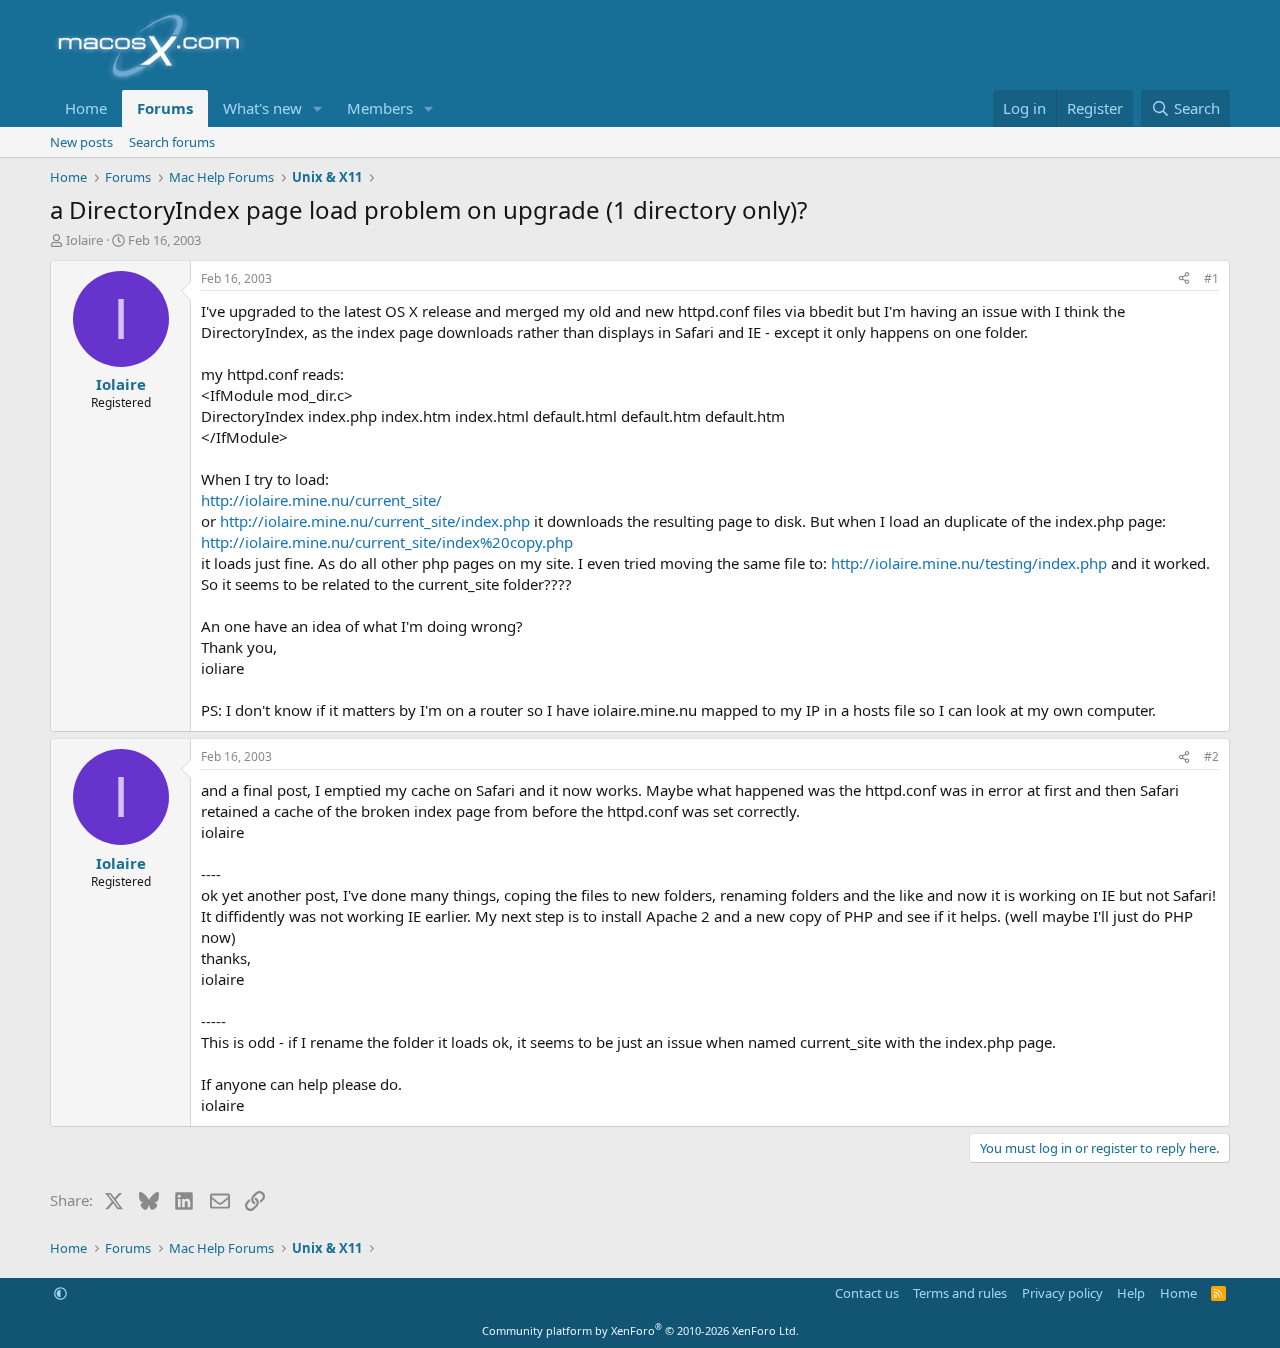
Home (86, 108)
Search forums (172, 142)
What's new (262, 108)
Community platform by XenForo (640, 1330)
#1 (1211, 278)
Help (1131, 1293)
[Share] (1184, 279)
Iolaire (84, 240)
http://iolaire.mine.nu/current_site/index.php (375, 521)
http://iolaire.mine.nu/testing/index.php (969, 563)
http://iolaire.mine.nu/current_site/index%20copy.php (387, 542)
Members (380, 108)
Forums (165, 108)
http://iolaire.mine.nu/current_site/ (321, 500)
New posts (81, 142)
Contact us (867, 1293)
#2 (1211, 756)
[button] (318, 108)
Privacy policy (1062, 1293)
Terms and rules (960, 1293)
